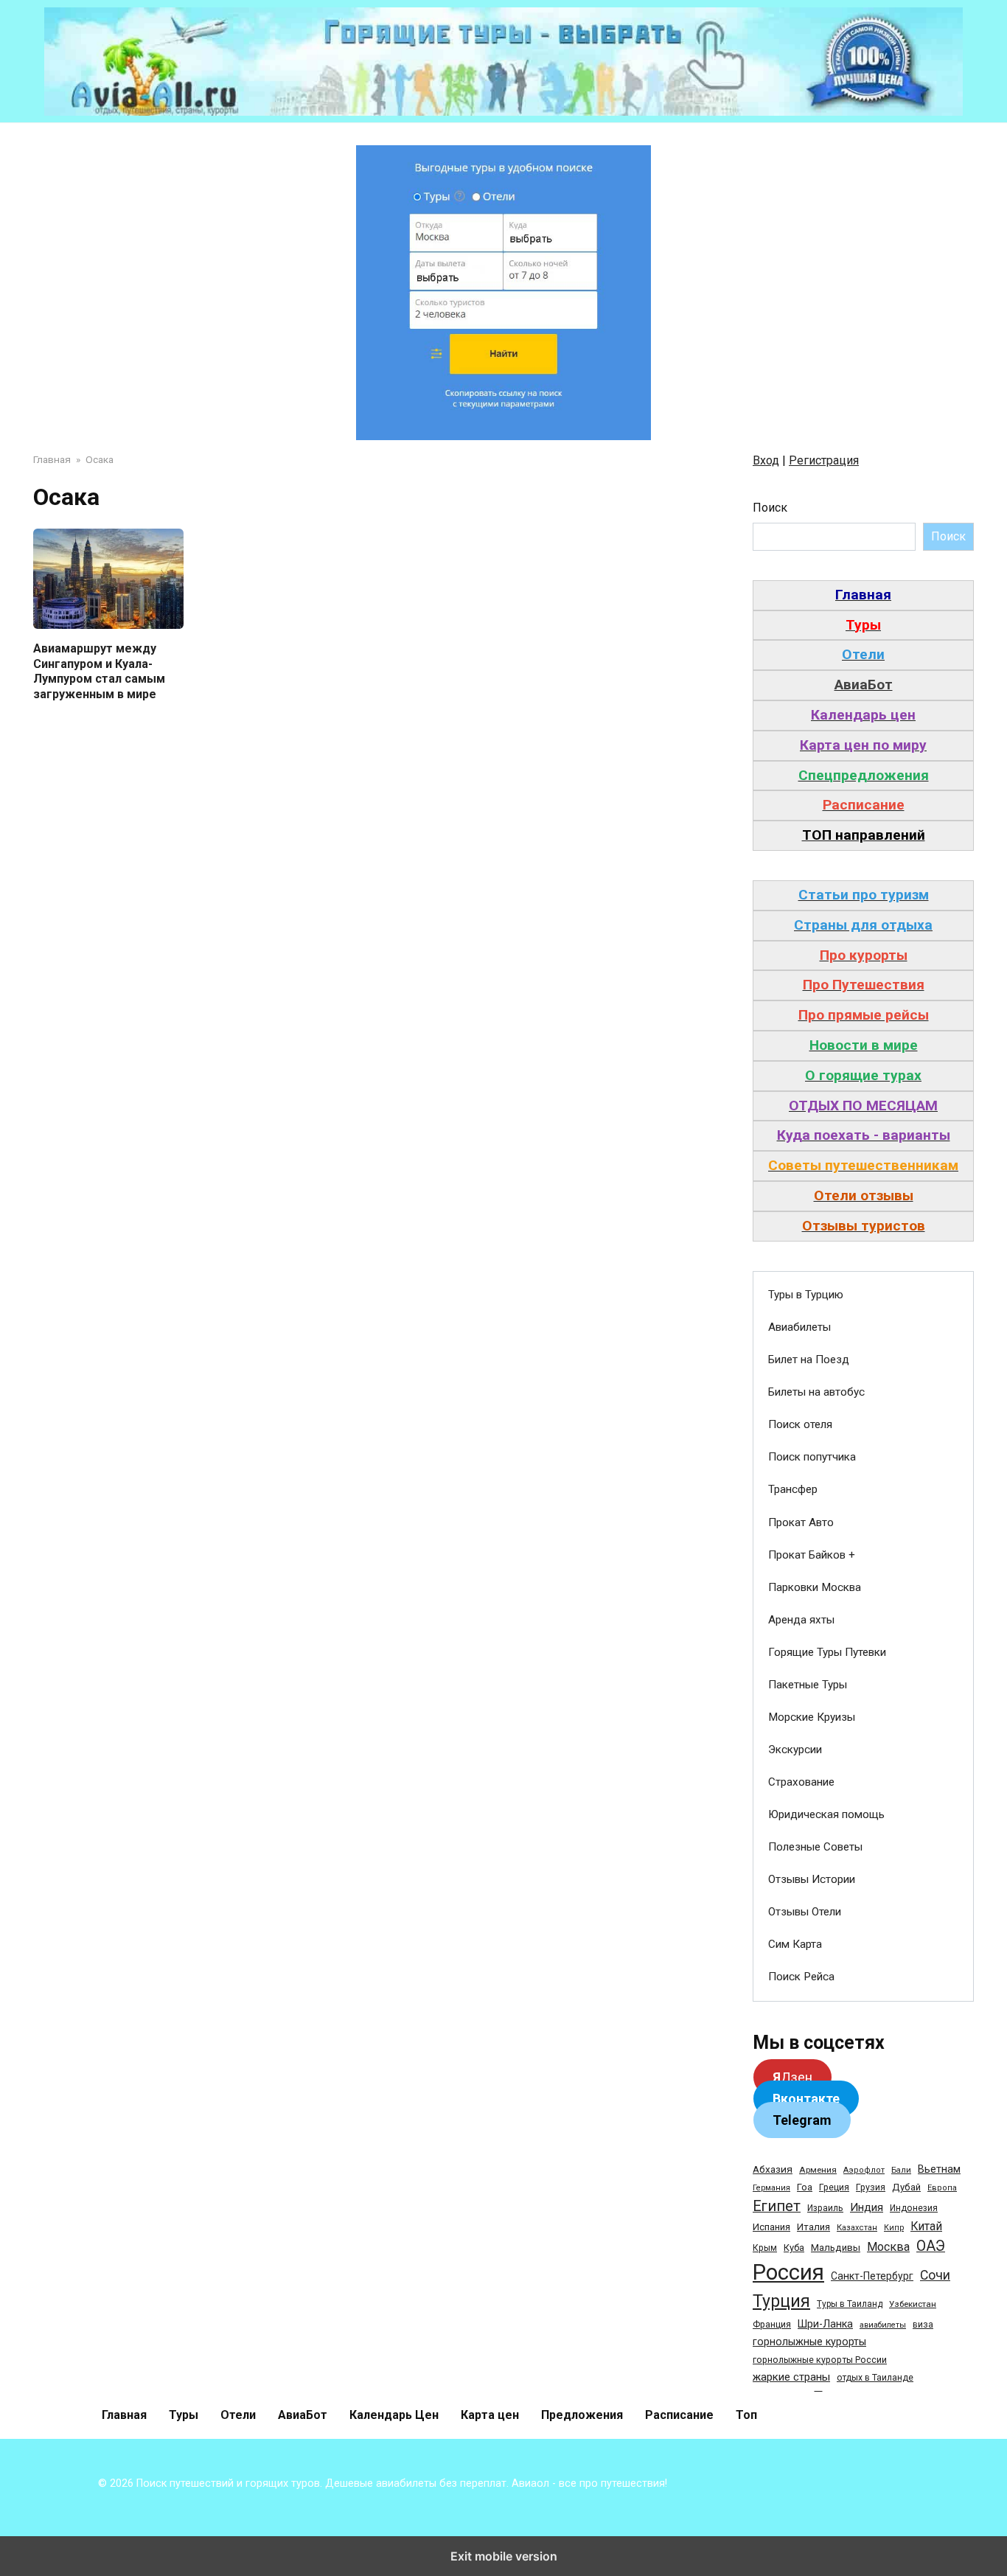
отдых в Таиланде (875, 2378)
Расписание (679, 2415)
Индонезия (914, 2208)
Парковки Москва (815, 1587)
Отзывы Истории (812, 1879)
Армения (818, 2170)
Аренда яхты (801, 1620)
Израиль (825, 2208)
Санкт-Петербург (872, 2276)
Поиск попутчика (812, 1457)
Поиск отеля (800, 1424)
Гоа (805, 2187)
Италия (813, 2227)
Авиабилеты (799, 1327)
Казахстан (857, 2228)
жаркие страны (791, 2377)
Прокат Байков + (812, 1555)
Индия (867, 2207)
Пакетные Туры (808, 1685)
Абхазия (773, 2169)
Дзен (792, 2077)
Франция (772, 2324)
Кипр (894, 2228)
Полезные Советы (815, 1847)
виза (923, 2325)
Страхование (801, 1782)
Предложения (582, 2415)
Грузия (871, 2187)
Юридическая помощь (826, 1814)
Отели (238, 2415)
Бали (901, 2170)
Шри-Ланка (825, 2324)
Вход (766, 460)
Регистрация (824, 460)
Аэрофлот (864, 2170)
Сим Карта (795, 1944)
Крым (765, 2248)
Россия (788, 2272)
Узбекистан (913, 2304)
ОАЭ (931, 2246)
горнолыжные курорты (809, 2342)
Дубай (906, 2187)
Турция (781, 2301)
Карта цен (490, 2415)
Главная (124, 2415)
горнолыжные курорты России (820, 2360)
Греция (834, 2187)
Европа (942, 2188)
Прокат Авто (801, 1522)
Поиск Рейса (801, 1977)
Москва (888, 2247)
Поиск (770, 508)
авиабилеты (883, 2325)
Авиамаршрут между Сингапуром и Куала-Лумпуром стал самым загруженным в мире (99, 671)
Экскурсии (795, 1750)
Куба (794, 2248)
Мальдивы (836, 2248)
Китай (926, 2226)
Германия (771, 2188)
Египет (777, 2206)
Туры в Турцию (806, 1295)
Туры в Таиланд (850, 2304)
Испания (771, 2227)
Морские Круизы (812, 1717)
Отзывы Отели (805, 1912)
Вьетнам (939, 2169)
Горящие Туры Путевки (827, 1652)
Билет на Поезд (809, 1360)
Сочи (935, 2275)
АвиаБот (303, 2415)
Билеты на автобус (816, 1392)
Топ (746, 2415)
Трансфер (793, 1489)
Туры (184, 2415)
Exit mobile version (504, 2556)
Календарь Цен (394, 2415)
